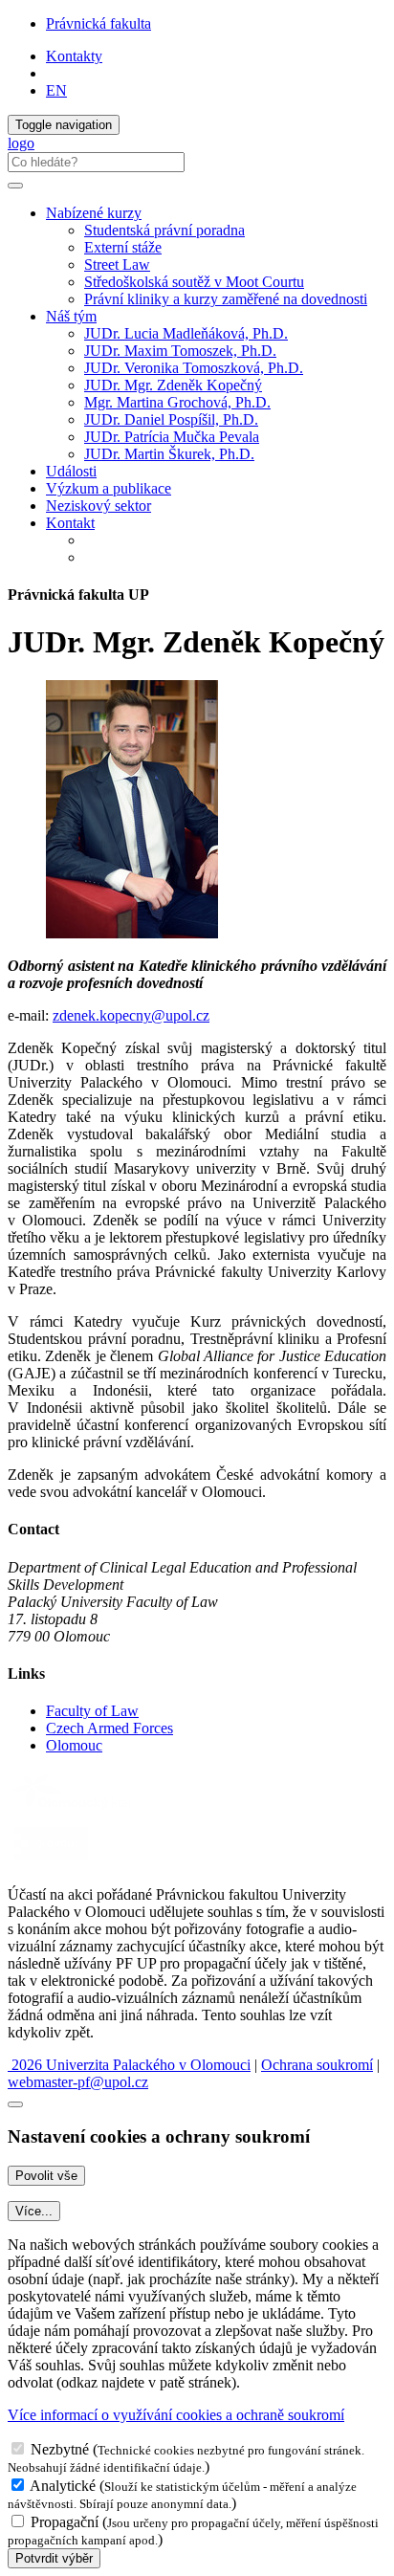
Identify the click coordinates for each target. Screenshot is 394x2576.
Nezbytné (60, 2449)
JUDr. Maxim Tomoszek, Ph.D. (180, 351)
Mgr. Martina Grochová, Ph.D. (177, 402)
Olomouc (74, 1745)
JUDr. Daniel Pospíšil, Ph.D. (171, 419)
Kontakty (74, 56)
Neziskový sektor (98, 506)
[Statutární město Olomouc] (51, 1862)
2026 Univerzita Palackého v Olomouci (129, 2065)
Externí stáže (123, 247)
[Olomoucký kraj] (74, 1811)
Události (71, 471)
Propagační (65, 2522)
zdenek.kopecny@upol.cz (131, 1015)
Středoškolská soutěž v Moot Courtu (194, 282)
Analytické (63, 2486)
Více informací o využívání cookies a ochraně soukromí (176, 2415)
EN (56, 90)
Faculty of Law (92, 1711)
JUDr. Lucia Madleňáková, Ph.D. (186, 333)
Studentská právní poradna (164, 230)
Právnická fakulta (98, 23)
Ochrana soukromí (317, 2065)
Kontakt (70, 523)
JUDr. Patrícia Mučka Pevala (172, 437)
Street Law (117, 264)
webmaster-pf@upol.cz (78, 2082)
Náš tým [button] (71, 316)
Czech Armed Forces (109, 1728)
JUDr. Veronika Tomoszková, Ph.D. (194, 368)
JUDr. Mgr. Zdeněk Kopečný (173, 385)
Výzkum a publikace (109, 488)
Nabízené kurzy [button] (94, 213)
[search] (15, 186)
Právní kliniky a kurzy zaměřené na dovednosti (226, 299)
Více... (34, 2211)
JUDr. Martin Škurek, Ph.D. (169, 454)
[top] (15, 2104)
